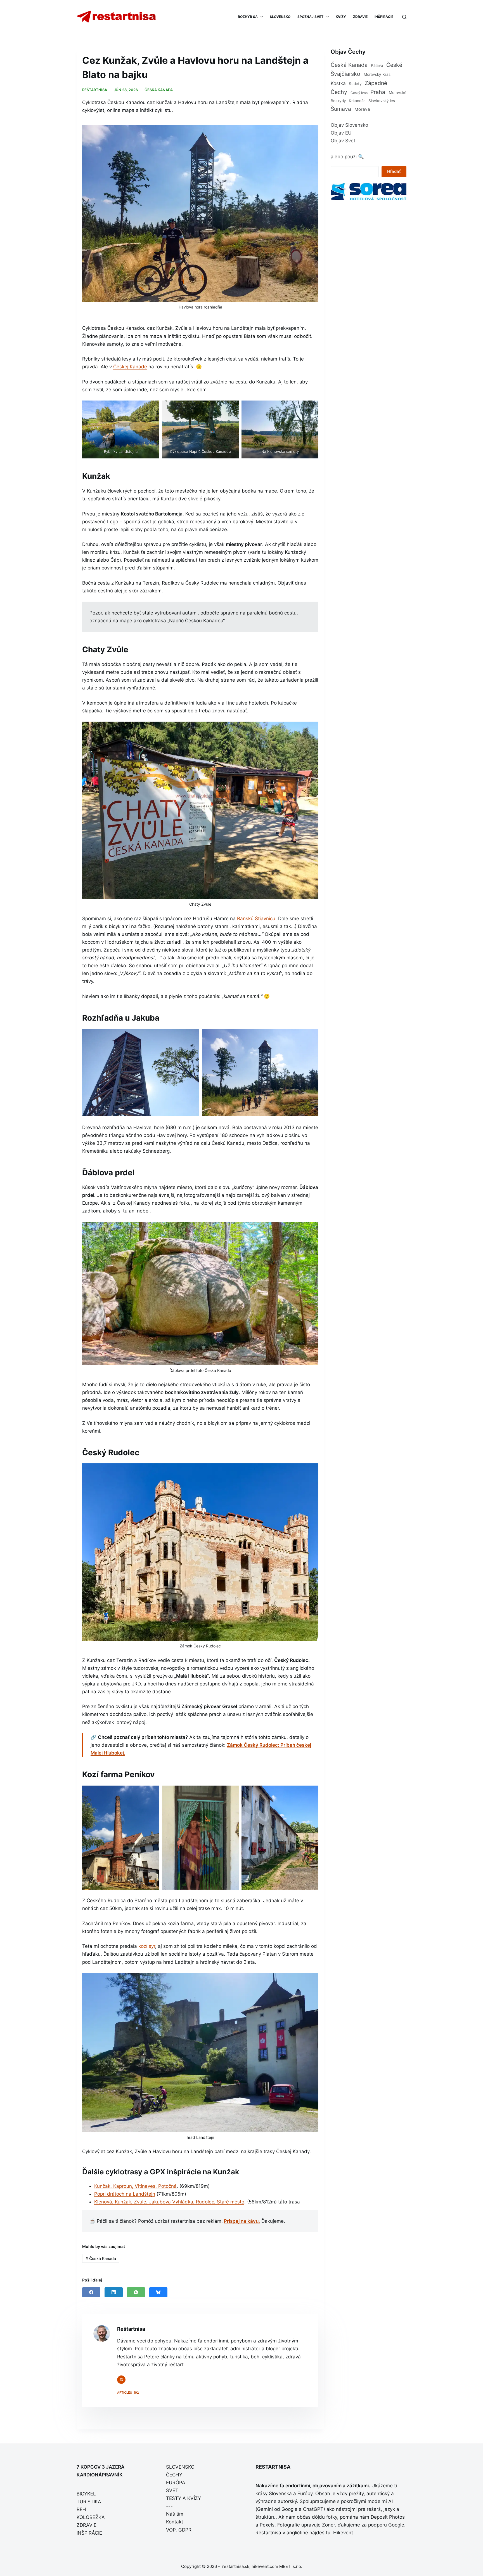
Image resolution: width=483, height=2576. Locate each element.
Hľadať (394, 171)
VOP (171, 2530)
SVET (172, 2490)
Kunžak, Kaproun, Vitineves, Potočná (135, 2186)
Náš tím (175, 2514)
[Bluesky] (158, 2292)
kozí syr (147, 1946)
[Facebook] (91, 2292)
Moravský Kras (377, 74)
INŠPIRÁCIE (384, 17)
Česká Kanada (159, 90)
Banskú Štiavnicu (256, 919)
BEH (81, 2509)
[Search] (404, 17)
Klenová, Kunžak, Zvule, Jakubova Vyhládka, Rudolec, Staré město (169, 2202)
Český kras (359, 93)
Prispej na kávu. (242, 2221)
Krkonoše (357, 101)
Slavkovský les (382, 101)
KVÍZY (341, 17)
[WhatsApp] (136, 2292)
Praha (378, 92)
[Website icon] (121, 2380)
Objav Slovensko (349, 125)
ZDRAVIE (360, 17)
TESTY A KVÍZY (184, 2498)
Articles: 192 (128, 2393)
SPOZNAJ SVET (310, 17)
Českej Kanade (130, 367)
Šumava (341, 109)
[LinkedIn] (114, 2292)
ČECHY (174, 2475)
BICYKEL (86, 2494)
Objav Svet (343, 141)
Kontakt (175, 2522)
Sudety (355, 84)
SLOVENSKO (280, 17)
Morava (362, 109)
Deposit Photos (388, 2517)
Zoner (328, 2525)
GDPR (185, 2530)
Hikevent (343, 2533)
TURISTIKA (89, 2502)
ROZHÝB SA (248, 17)
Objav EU (341, 133)
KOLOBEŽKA (91, 2517)
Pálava (377, 65)
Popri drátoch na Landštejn (125, 2194)
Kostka (338, 83)
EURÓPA (176, 2483)
